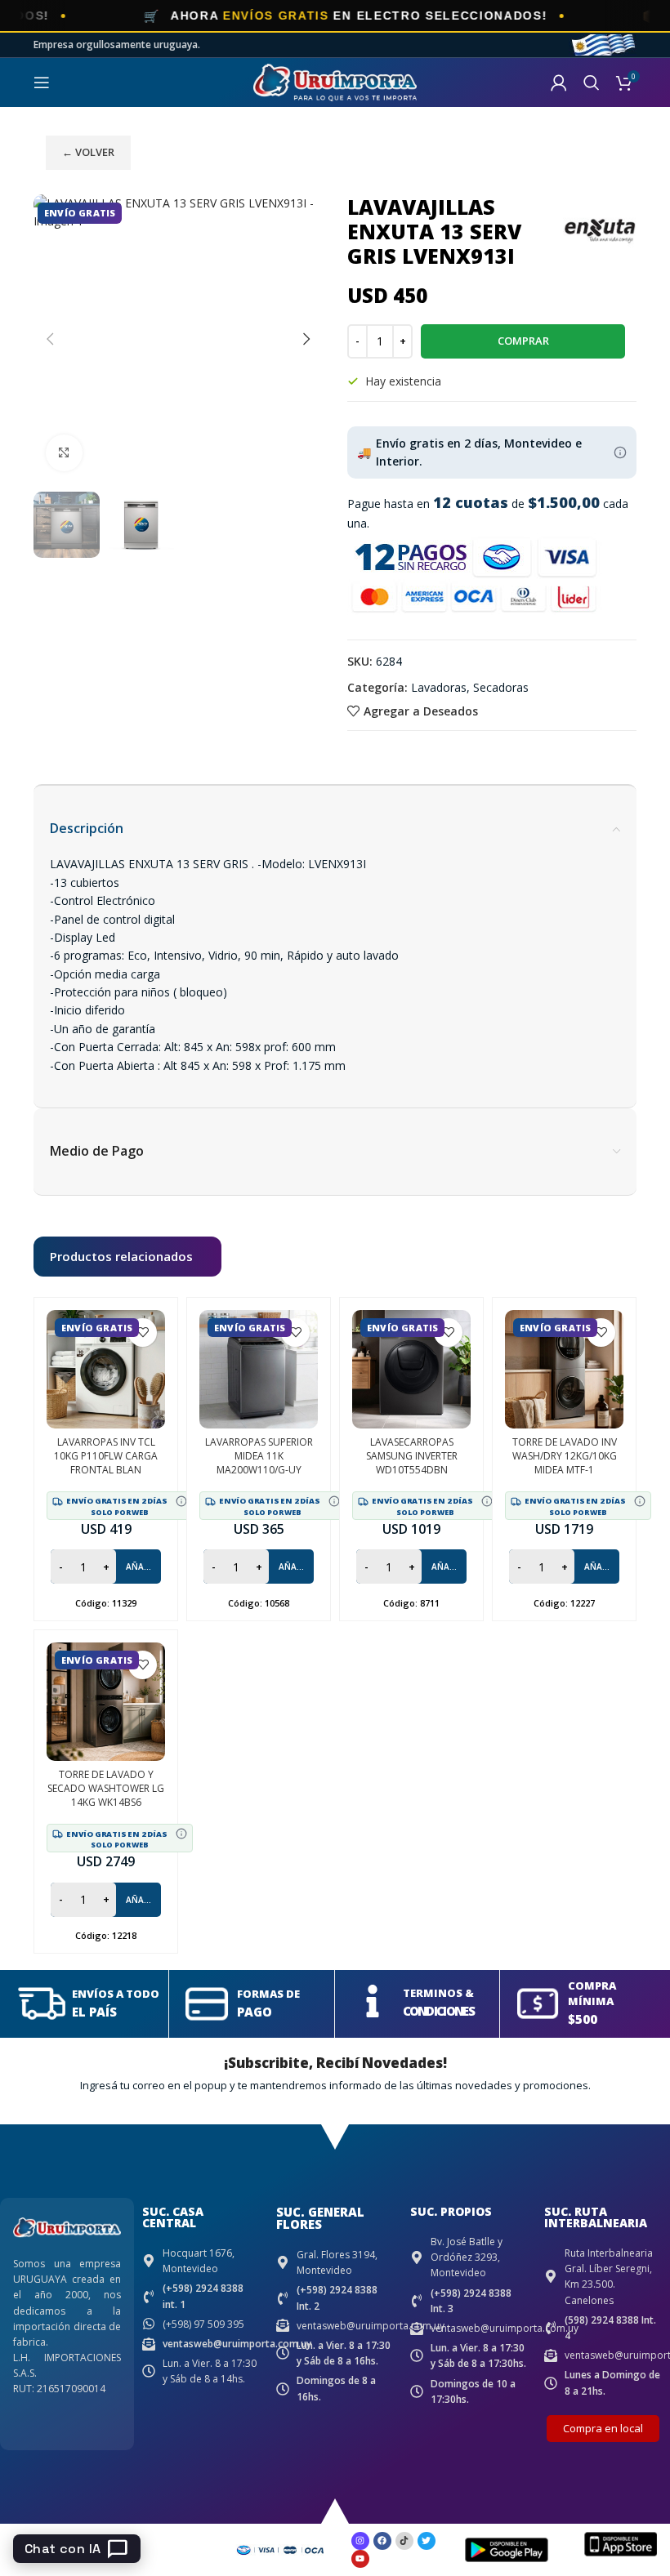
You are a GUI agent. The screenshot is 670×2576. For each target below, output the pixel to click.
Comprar (523, 341)
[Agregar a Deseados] (143, 1333)
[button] (50, 339)
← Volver (88, 152)
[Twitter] (427, 2541)
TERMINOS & (438, 1993)
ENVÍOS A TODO (116, 1994)
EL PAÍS (94, 2012)
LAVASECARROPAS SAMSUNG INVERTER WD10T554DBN (412, 1456)
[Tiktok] (404, 2541)
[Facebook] (382, 2541)
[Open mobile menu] (42, 82)
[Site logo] (335, 81)
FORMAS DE (268, 1994)
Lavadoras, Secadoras (470, 687)
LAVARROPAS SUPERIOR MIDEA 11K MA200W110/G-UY (259, 1456)
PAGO (255, 2012)
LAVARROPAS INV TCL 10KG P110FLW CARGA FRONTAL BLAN (106, 1456)
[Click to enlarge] (64, 453)
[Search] (592, 82)
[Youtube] (360, 2559)
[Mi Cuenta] (559, 82)
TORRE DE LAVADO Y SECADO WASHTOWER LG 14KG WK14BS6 (106, 1788)
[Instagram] (360, 2541)
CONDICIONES (438, 2011)
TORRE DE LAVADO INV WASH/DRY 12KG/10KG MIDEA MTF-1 (565, 1456)
